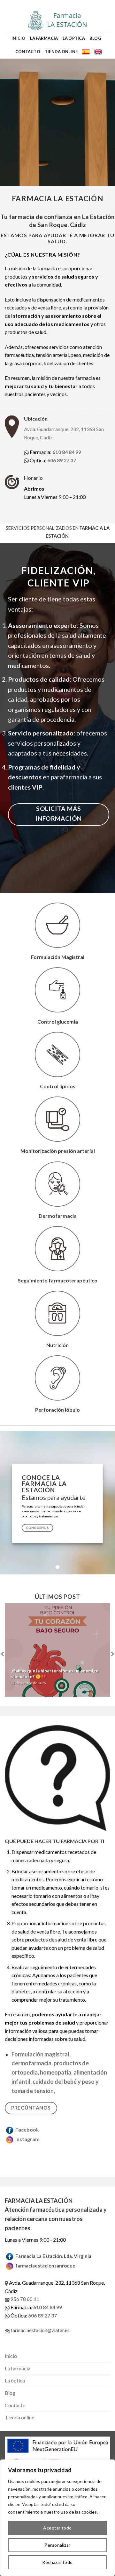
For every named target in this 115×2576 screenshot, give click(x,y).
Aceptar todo (57, 2528)
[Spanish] (86, 52)
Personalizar (57, 2545)
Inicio (19, 38)
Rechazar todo (57, 2562)
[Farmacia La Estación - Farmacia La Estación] (57, 21)
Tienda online (61, 52)
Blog (95, 38)
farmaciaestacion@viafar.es (40, 2330)
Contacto (28, 52)
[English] (98, 52)
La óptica (74, 38)
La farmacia (44, 38)
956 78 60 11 (24, 2299)
